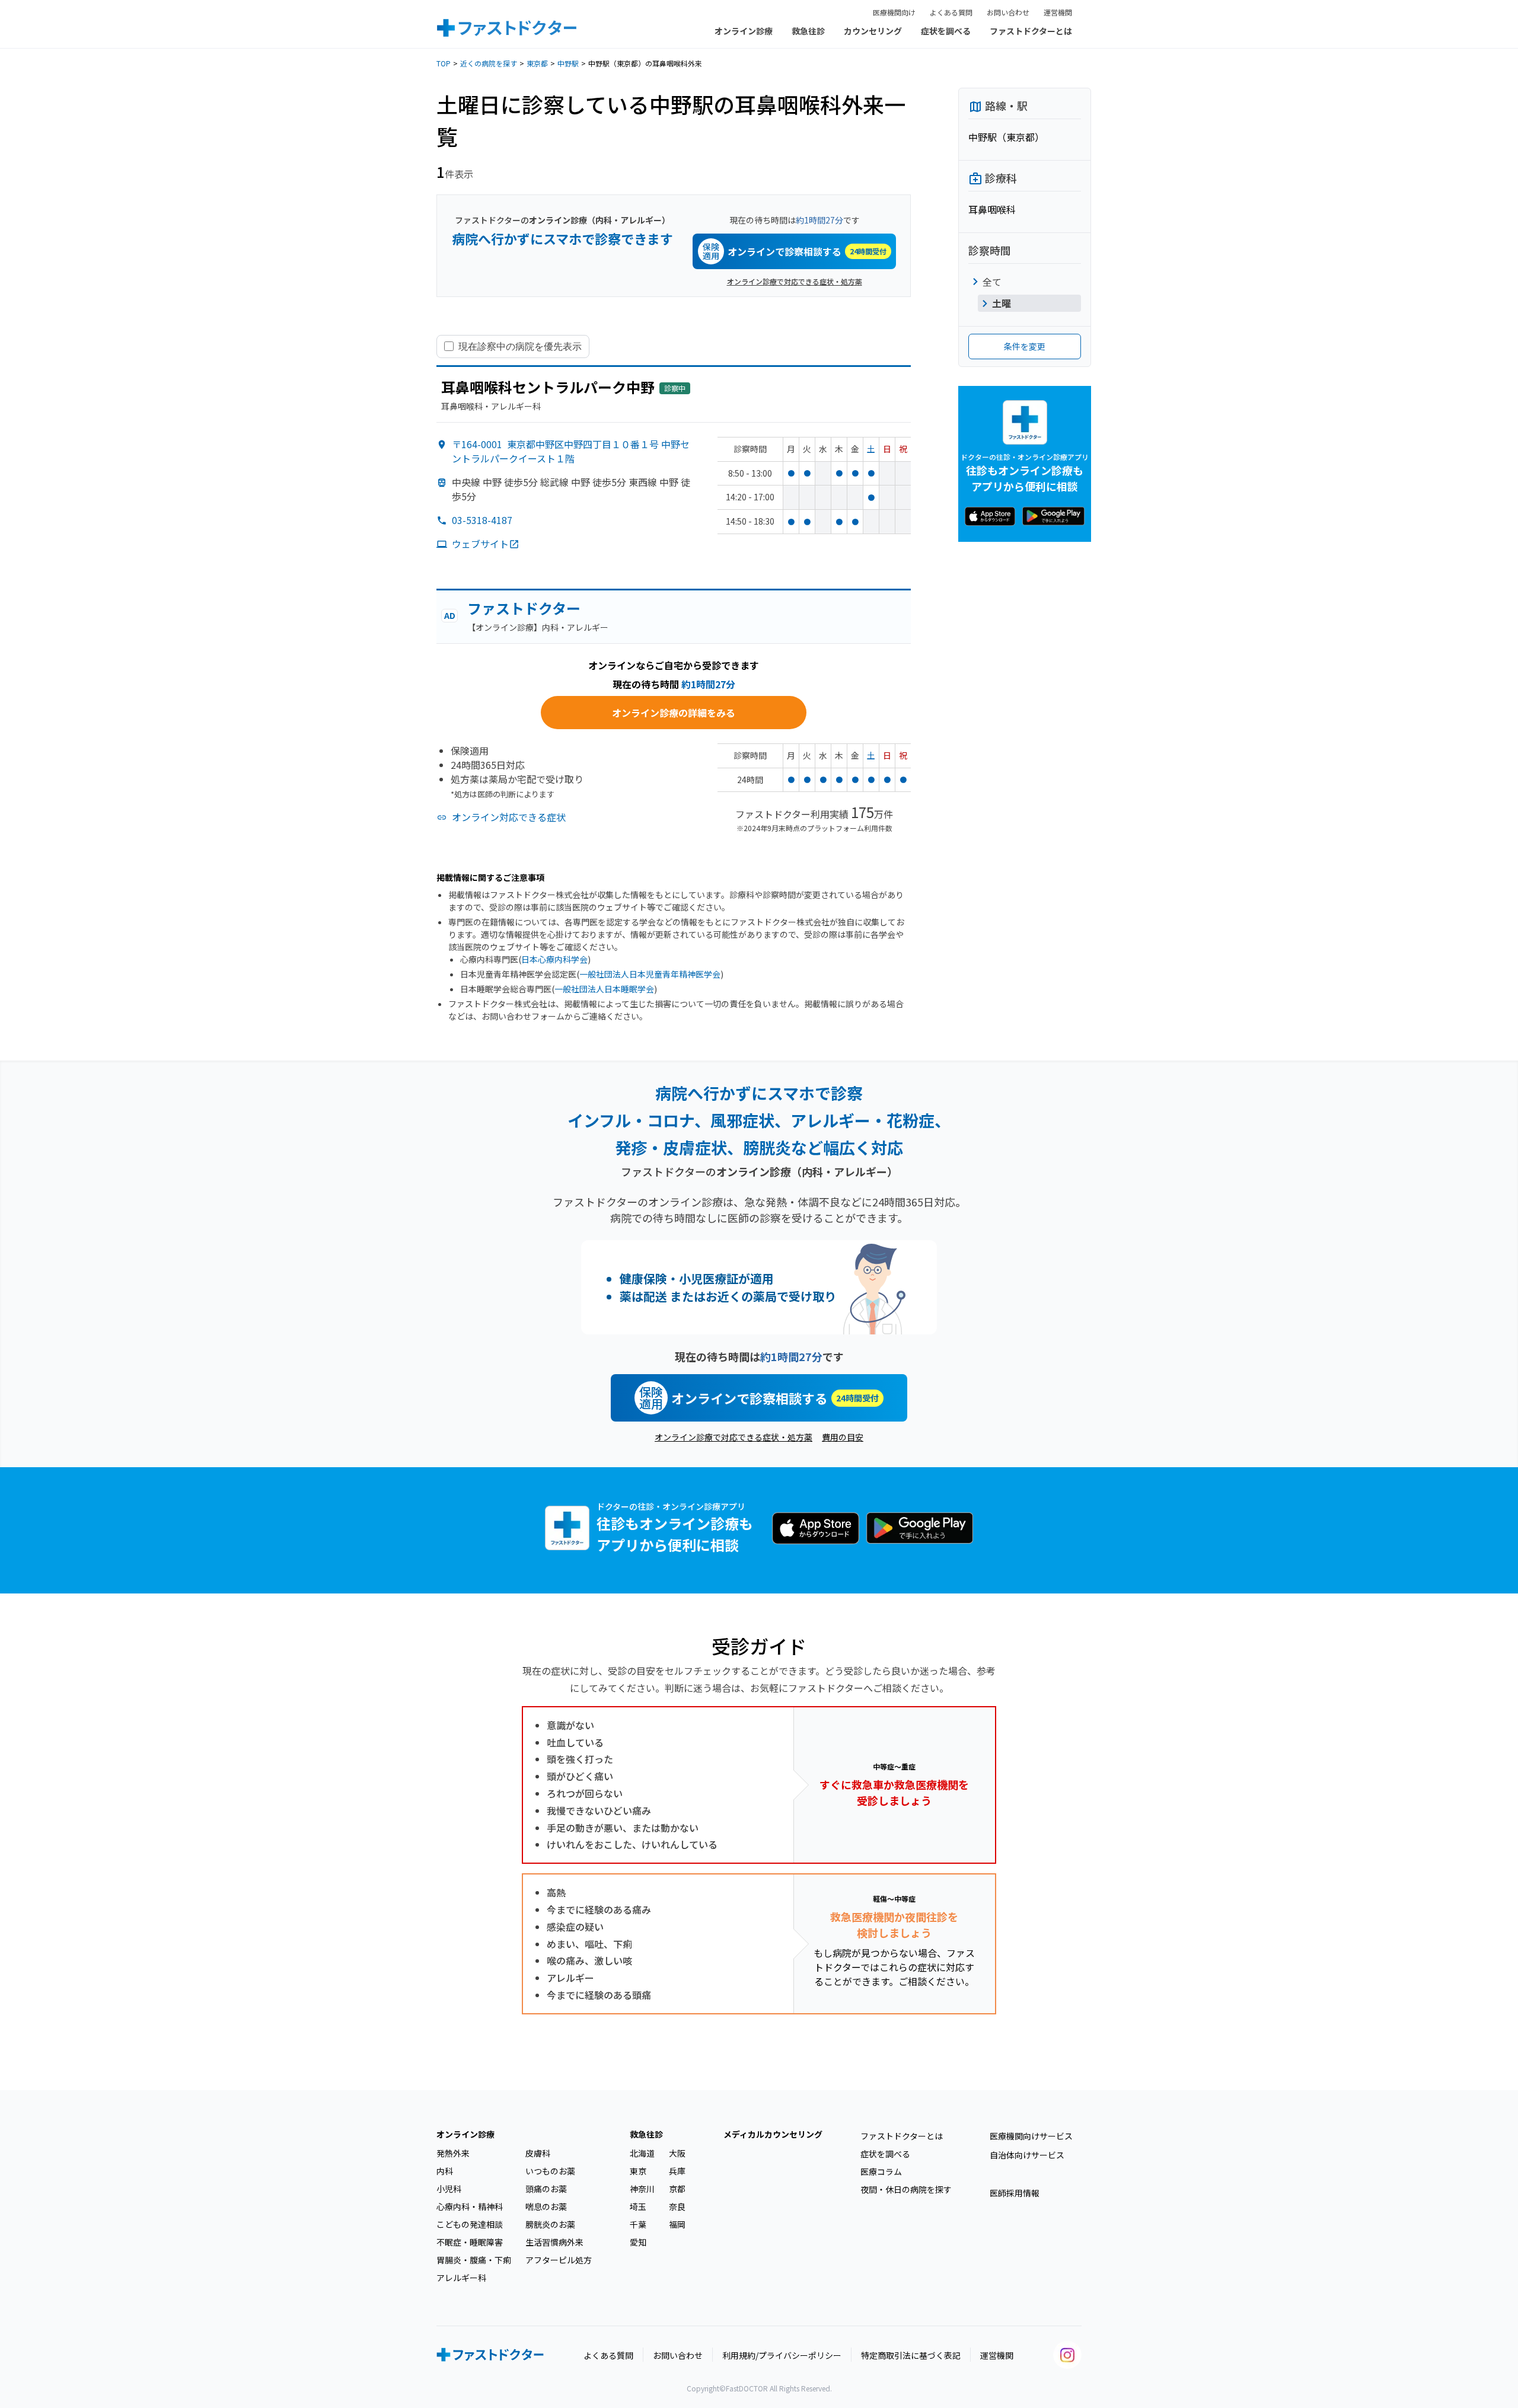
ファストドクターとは (1031, 31)
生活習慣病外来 (554, 2242)
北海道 (642, 2153)
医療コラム (881, 2171)
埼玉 (638, 2206)
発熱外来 (453, 2153)
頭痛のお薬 (546, 2189)
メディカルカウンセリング (773, 2134)
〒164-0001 (571, 451)
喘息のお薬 (546, 2206)
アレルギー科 (461, 2278)
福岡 (677, 2224)
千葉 (638, 2224)
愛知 (638, 2242)
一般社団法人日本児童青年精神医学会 (650, 974)
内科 (445, 2171)
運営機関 (1058, 12)
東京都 (537, 63)
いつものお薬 (550, 2171)
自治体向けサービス (1027, 2155)
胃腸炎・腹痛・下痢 (474, 2260)
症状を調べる (946, 31)
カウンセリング (873, 31)
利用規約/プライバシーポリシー (782, 2355)
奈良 (677, 2206)
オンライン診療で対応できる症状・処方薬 (795, 281)
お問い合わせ (1008, 12)
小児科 (449, 2189)
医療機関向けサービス (1031, 2136)
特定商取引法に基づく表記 (911, 2355)
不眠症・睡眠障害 (470, 2242)
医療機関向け (894, 12)
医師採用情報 (1015, 2193)
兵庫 (677, 2171)
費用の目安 (843, 1437)
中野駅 (568, 63)
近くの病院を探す (489, 63)
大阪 (677, 2153)
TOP (444, 63)
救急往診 (808, 31)
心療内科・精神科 (470, 2206)
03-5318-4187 (482, 520)
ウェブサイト (480, 544)
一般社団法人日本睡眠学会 (604, 989)
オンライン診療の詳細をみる (674, 713)
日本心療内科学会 (554, 959)
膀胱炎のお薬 (550, 2224)
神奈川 (642, 2189)
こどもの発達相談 (470, 2224)
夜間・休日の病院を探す (906, 2189)
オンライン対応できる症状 (509, 817)
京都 (677, 2189)
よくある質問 (951, 12)
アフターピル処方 (559, 2260)
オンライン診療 (744, 31)
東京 (638, 2171)
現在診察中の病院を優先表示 (520, 346)
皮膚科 (538, 2153)
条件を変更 (1025, 346)
